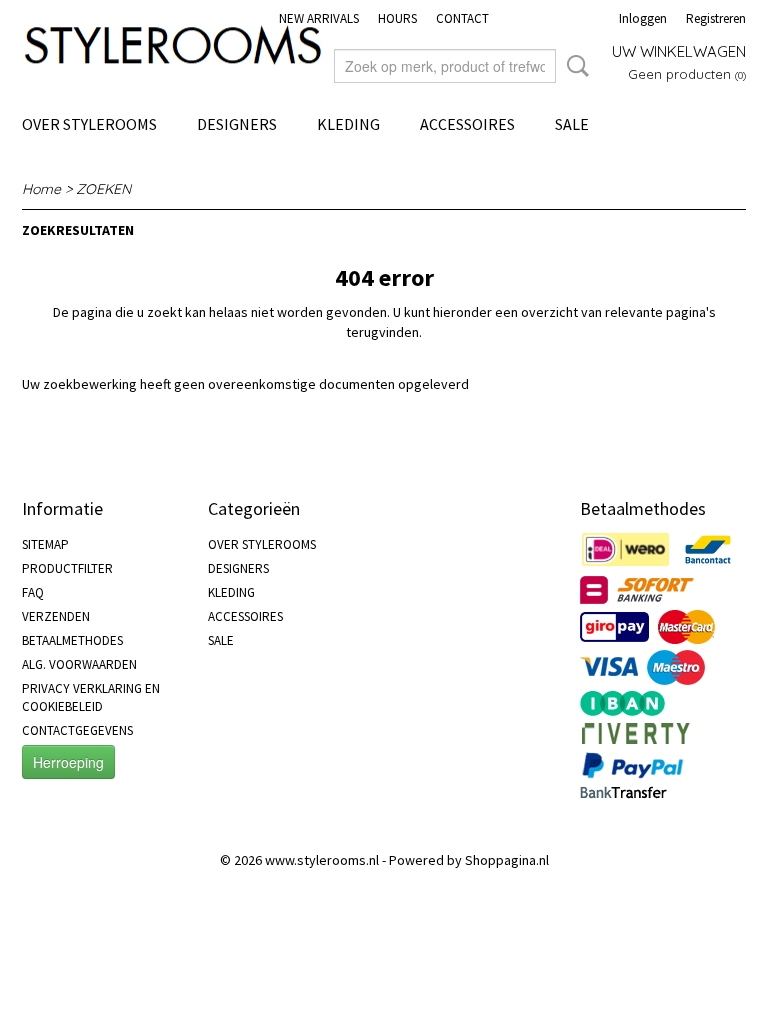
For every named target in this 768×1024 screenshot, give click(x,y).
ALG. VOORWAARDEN (79, 664)
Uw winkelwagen (679, 51)
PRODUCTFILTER (67, 568)
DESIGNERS (237, 124)
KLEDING (348, 124)
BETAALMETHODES (72, 640)
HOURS (397, 18)
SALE (572, 124)
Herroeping (68, 762)
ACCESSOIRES (467, 124)
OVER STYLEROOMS (89, 124)
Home (41, 189)
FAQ (33, 592)
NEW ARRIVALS (319, 18)
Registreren (716, 18)
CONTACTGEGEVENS (77, 730)
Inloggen (643, 18)
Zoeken (574, 66)
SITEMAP (45, 544)
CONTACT (462, 18)
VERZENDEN (56, 616)
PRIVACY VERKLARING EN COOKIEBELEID (91, 697)
